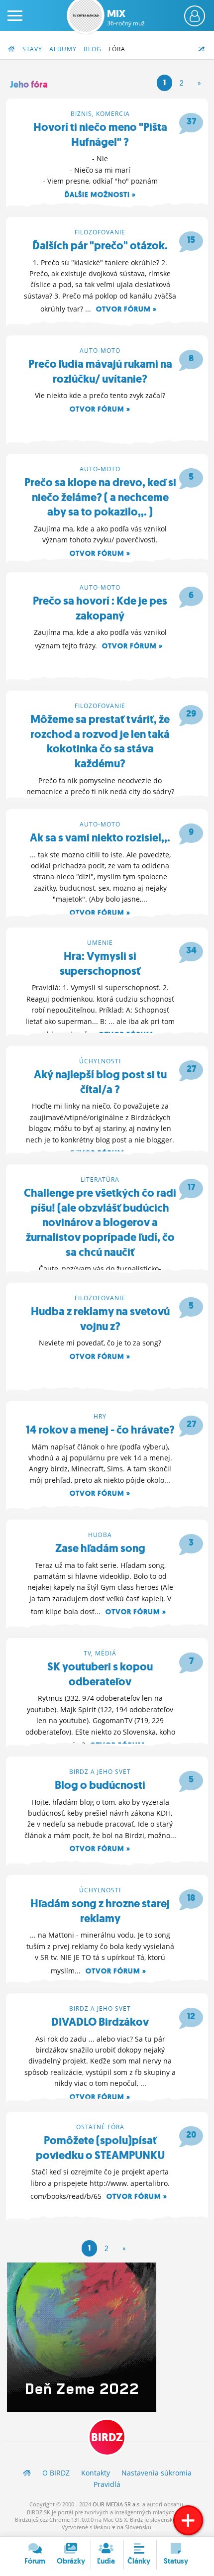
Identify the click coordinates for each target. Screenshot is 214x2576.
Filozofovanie (100, 232)
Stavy (32, 49)
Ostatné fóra (100, 2127)
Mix (126, 17)
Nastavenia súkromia (157, 2473)
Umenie (100, 943)
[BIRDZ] (27, 2473)
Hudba (100, 1535)
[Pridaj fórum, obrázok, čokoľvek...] (188, 2520)
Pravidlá (107, 2484)
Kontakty (96, 2473)
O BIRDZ (56, 2473)
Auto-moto (100, 351)
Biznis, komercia (100, 114)
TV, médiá (100, 1653)
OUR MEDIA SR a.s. (117, 2504)
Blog (93, 49)
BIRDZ (107, 2437)
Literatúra (100, 1180)
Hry (100, 1416)
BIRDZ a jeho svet (100, 1772)
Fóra (117, 49)
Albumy (63, 49)
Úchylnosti (100, 1061)
